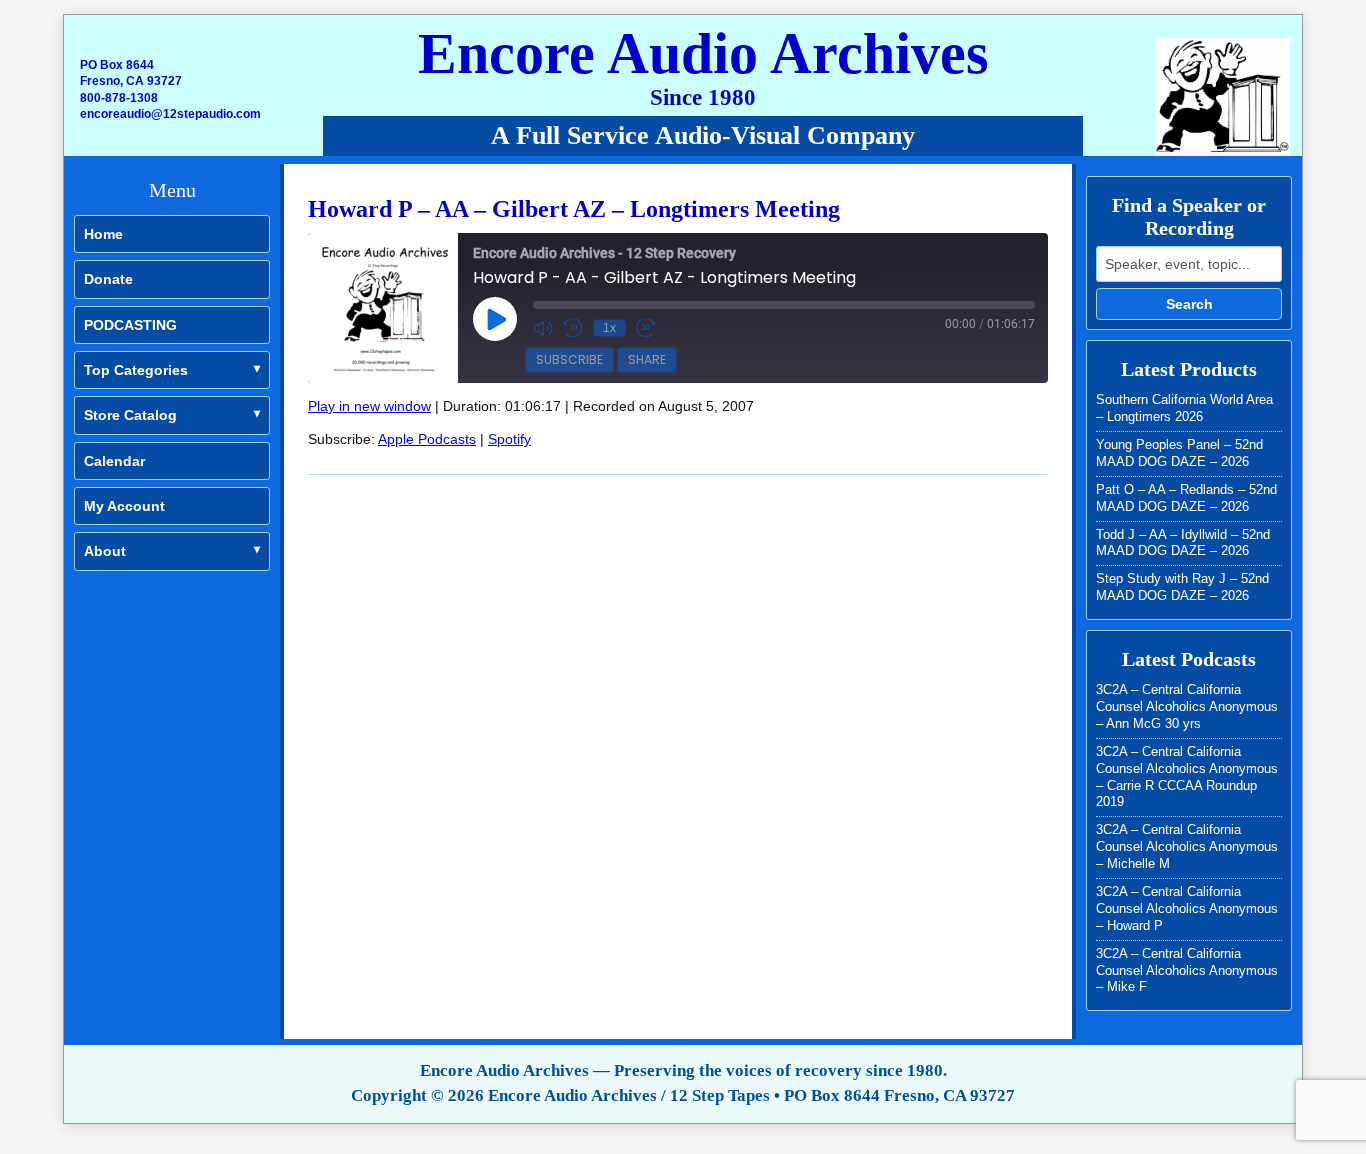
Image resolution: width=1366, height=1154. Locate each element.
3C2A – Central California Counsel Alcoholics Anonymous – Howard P (1187, 908)
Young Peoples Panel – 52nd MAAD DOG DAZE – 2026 (1179, 453)
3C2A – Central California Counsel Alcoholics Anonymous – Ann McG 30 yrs (1187, 706)
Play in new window (369, 406)
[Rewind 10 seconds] (573, 328)
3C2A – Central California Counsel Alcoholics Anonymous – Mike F (1187, 970)
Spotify (509, 439)
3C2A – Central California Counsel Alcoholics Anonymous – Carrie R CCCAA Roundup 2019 (1187, 777)
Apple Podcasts (427, 439)
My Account (124, 506)
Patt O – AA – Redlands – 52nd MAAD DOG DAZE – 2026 (1186, 498)
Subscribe (569, 359)
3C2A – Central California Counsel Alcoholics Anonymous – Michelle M (1187, 846)
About (105, 551)
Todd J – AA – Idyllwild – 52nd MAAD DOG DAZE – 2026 (1183, 543)
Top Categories (136, 370)
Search (1189, 304)
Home (103, 234)
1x (609, 328)
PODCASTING (130, 325)
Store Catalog (130, 415)
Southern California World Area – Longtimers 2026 (1184, 408)
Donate (108, 279)
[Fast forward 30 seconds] (646, 328)
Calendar (114, 461)
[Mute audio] (543, 328)
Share (647, 359)
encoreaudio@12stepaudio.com (170, 114)
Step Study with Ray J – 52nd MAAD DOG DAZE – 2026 (1182, 587)
